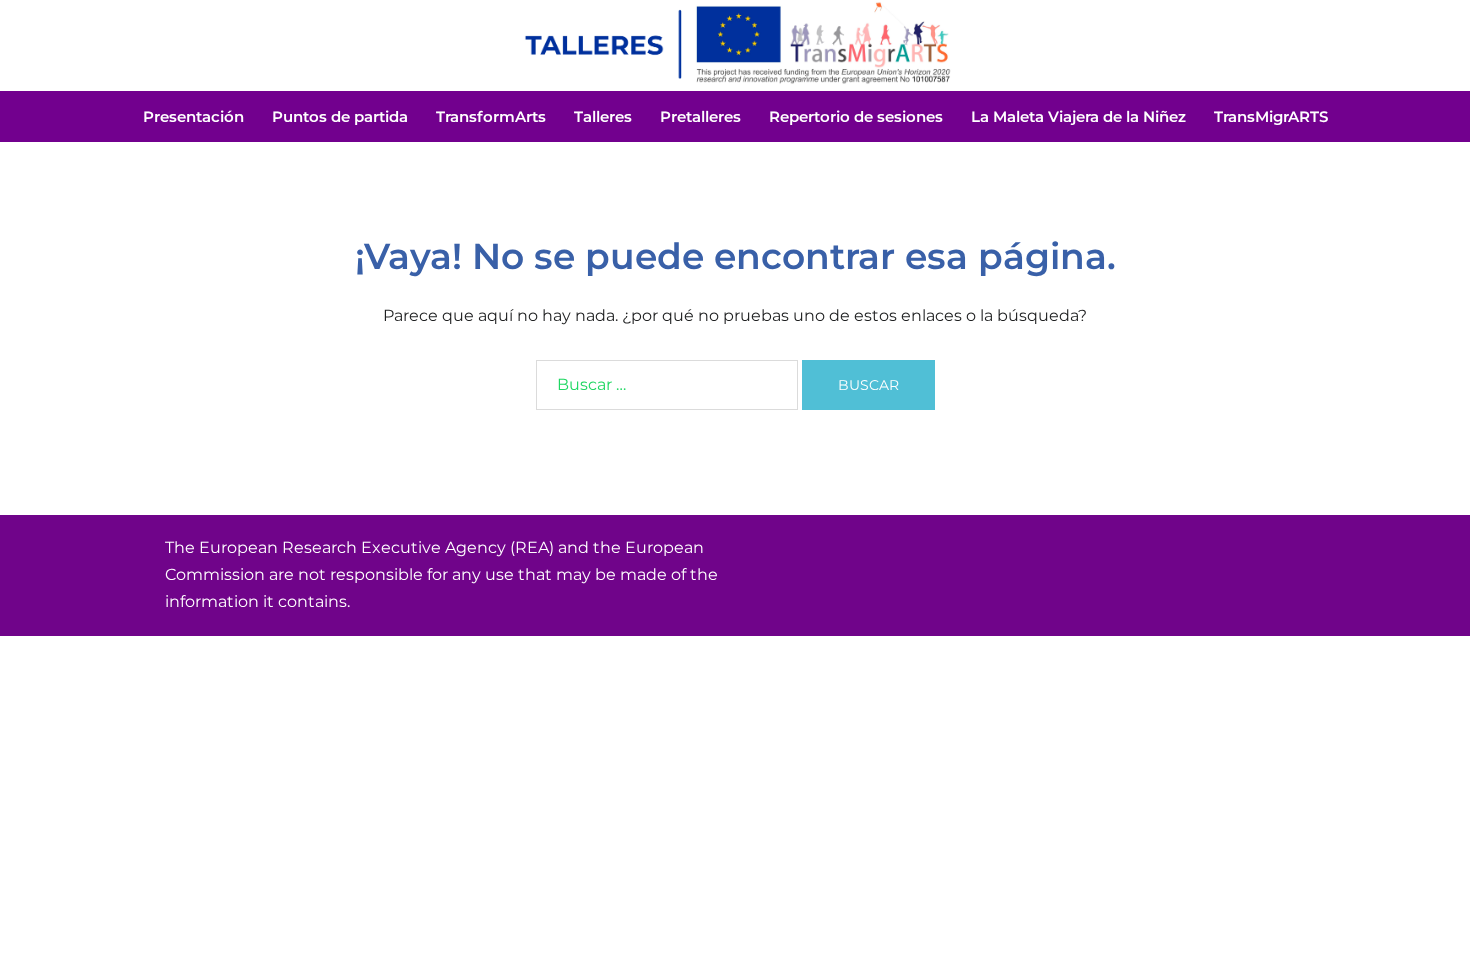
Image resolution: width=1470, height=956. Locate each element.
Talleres (603, 116)
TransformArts (491, 116)
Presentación (193, 116)
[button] (48, 44)
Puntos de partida (340, 116)
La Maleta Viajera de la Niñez (1078, 116)
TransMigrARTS (1271, 116)
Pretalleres (700, 116)
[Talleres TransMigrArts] (734, 43)
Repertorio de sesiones (856, 116)
